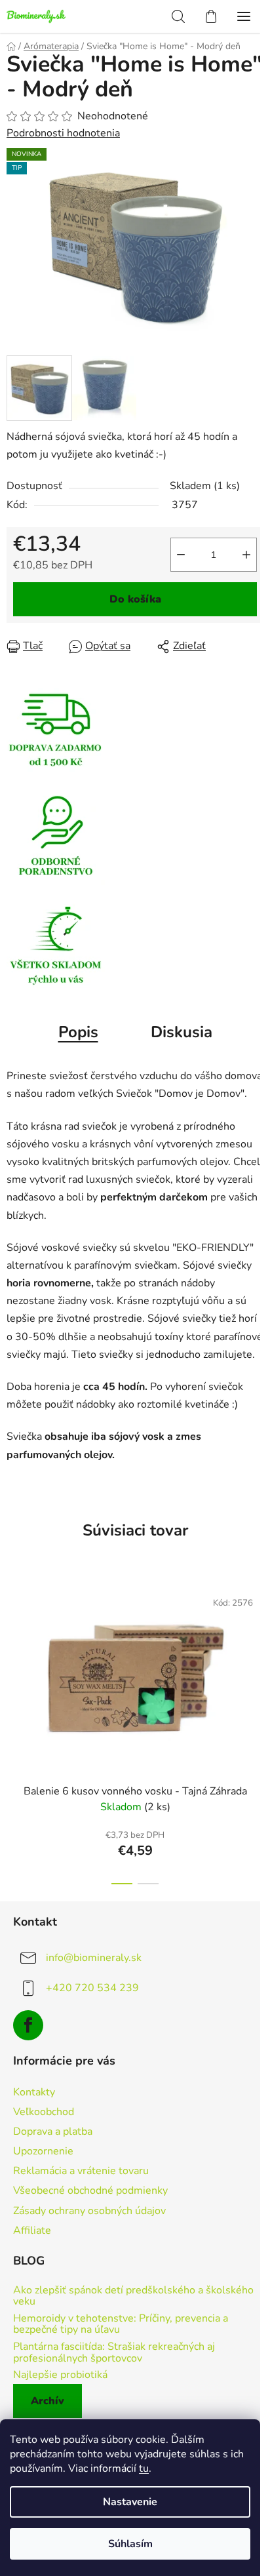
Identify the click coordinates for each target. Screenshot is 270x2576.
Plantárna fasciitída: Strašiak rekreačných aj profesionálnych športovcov (114, 2353)
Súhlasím (130, 2544)
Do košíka (135, 599)
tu (144, 2468)
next (256, 1651)
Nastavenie (130, 2502)
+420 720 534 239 (92, 1988)
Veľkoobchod (44, 2112)
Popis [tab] (78, 1032)
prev (14, 1651)
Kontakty (34, 2092)
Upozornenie (43, 2151)
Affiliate (32, 2230)
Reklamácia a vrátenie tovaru (81, 2171)
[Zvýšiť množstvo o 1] (246, 555)
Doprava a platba (53, 2131)
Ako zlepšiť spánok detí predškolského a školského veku (133, 2296)
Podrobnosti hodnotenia (63, 133)
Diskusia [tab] (182, 1032)
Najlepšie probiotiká (60, 2375)
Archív (48, 2401)
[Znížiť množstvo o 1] (181, 555)
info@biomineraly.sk (94, 1958)
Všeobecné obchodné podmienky (90, 2190)
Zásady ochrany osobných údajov (89, 2211)
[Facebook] (28, 2025)
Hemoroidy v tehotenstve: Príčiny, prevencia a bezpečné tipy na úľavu (121, 2325)
